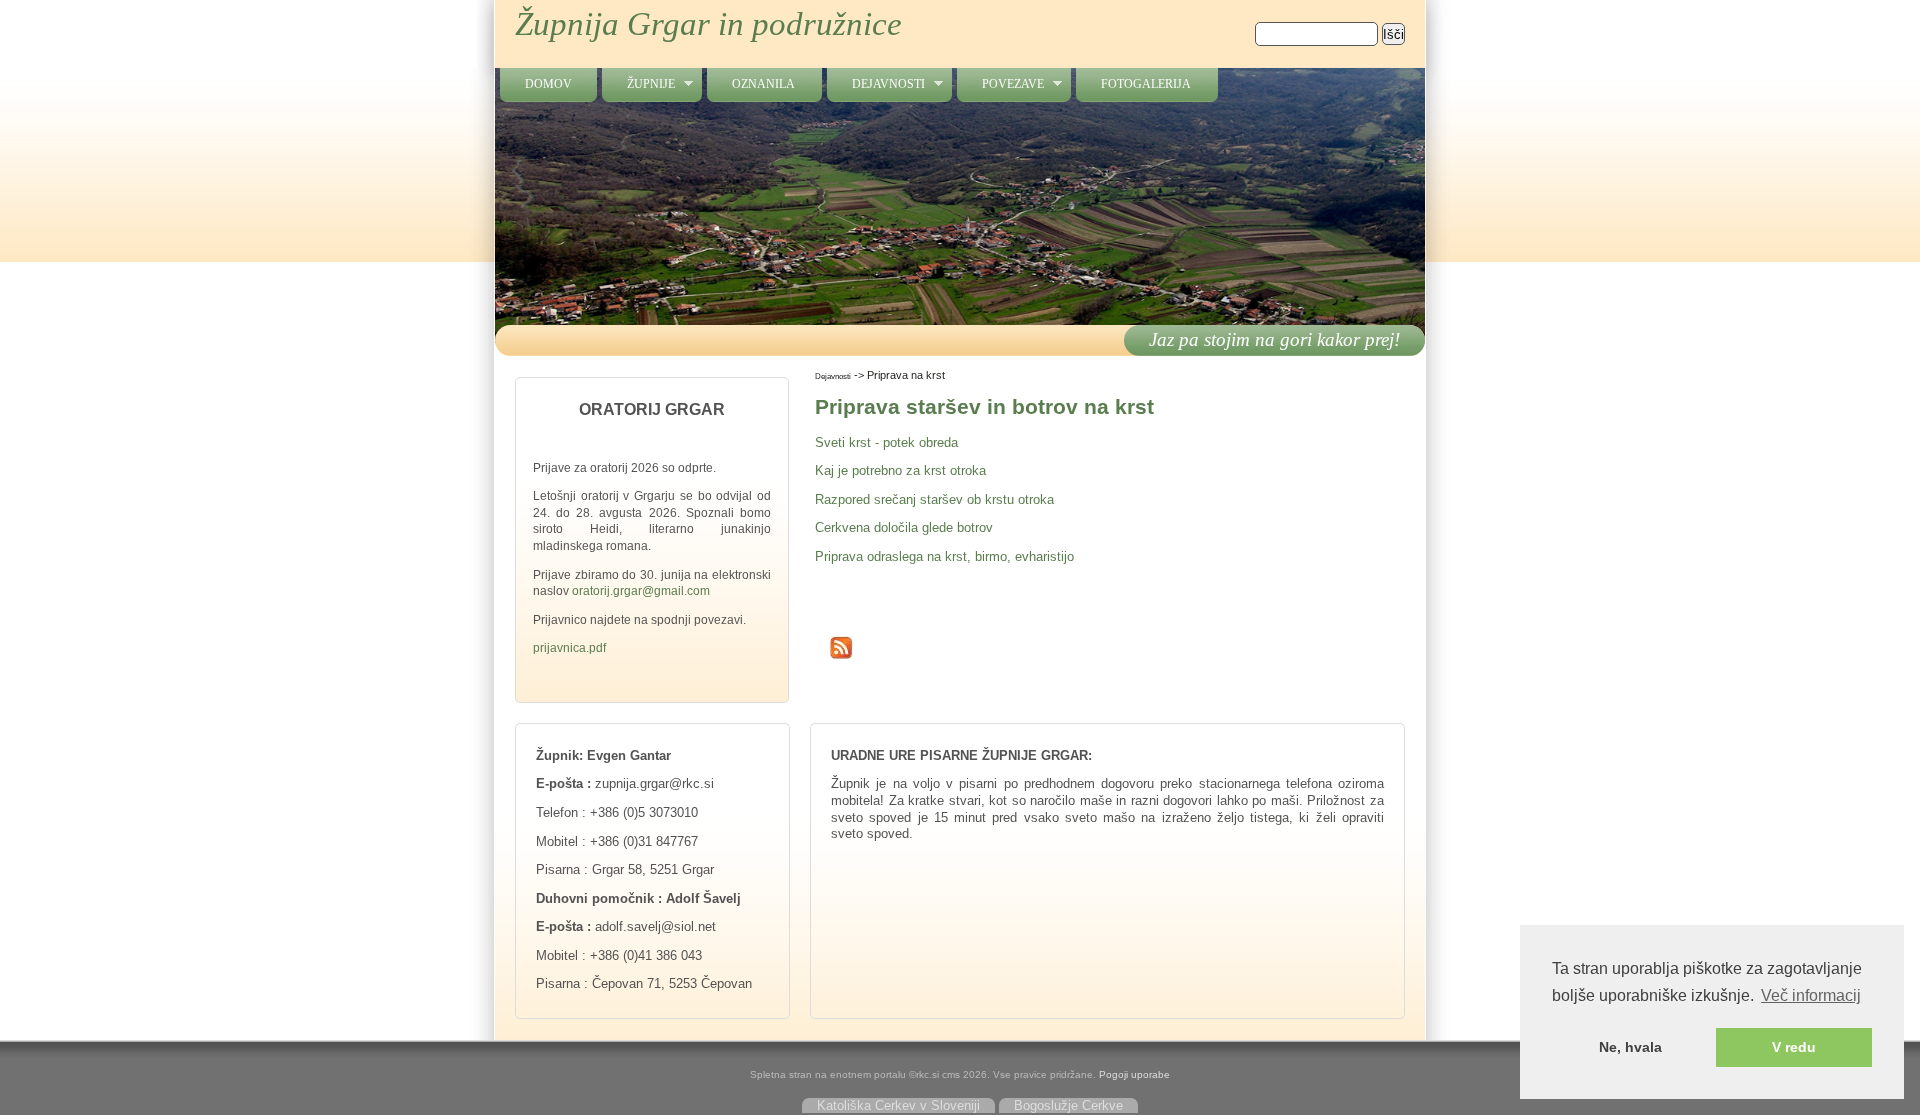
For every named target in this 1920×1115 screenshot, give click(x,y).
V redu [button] (1794, 1047)
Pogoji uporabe (1134, 1074)
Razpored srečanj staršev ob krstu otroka (934, 499)
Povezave (1000, 84)
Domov (548, 84)
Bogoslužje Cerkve (1068, 1105)
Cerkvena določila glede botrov (904, 527)
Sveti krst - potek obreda (886, 442)
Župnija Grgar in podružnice (708, 24)
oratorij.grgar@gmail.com (641, 591)
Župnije (638, 84)
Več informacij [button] (1811, 995)
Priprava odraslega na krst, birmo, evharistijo (944, 556)
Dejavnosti (876, 84)
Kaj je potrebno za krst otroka (900, 470)
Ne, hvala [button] (1630, 1047)
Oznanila (763, 84)
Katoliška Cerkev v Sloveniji (898, 1105)
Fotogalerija (1146, 84)
